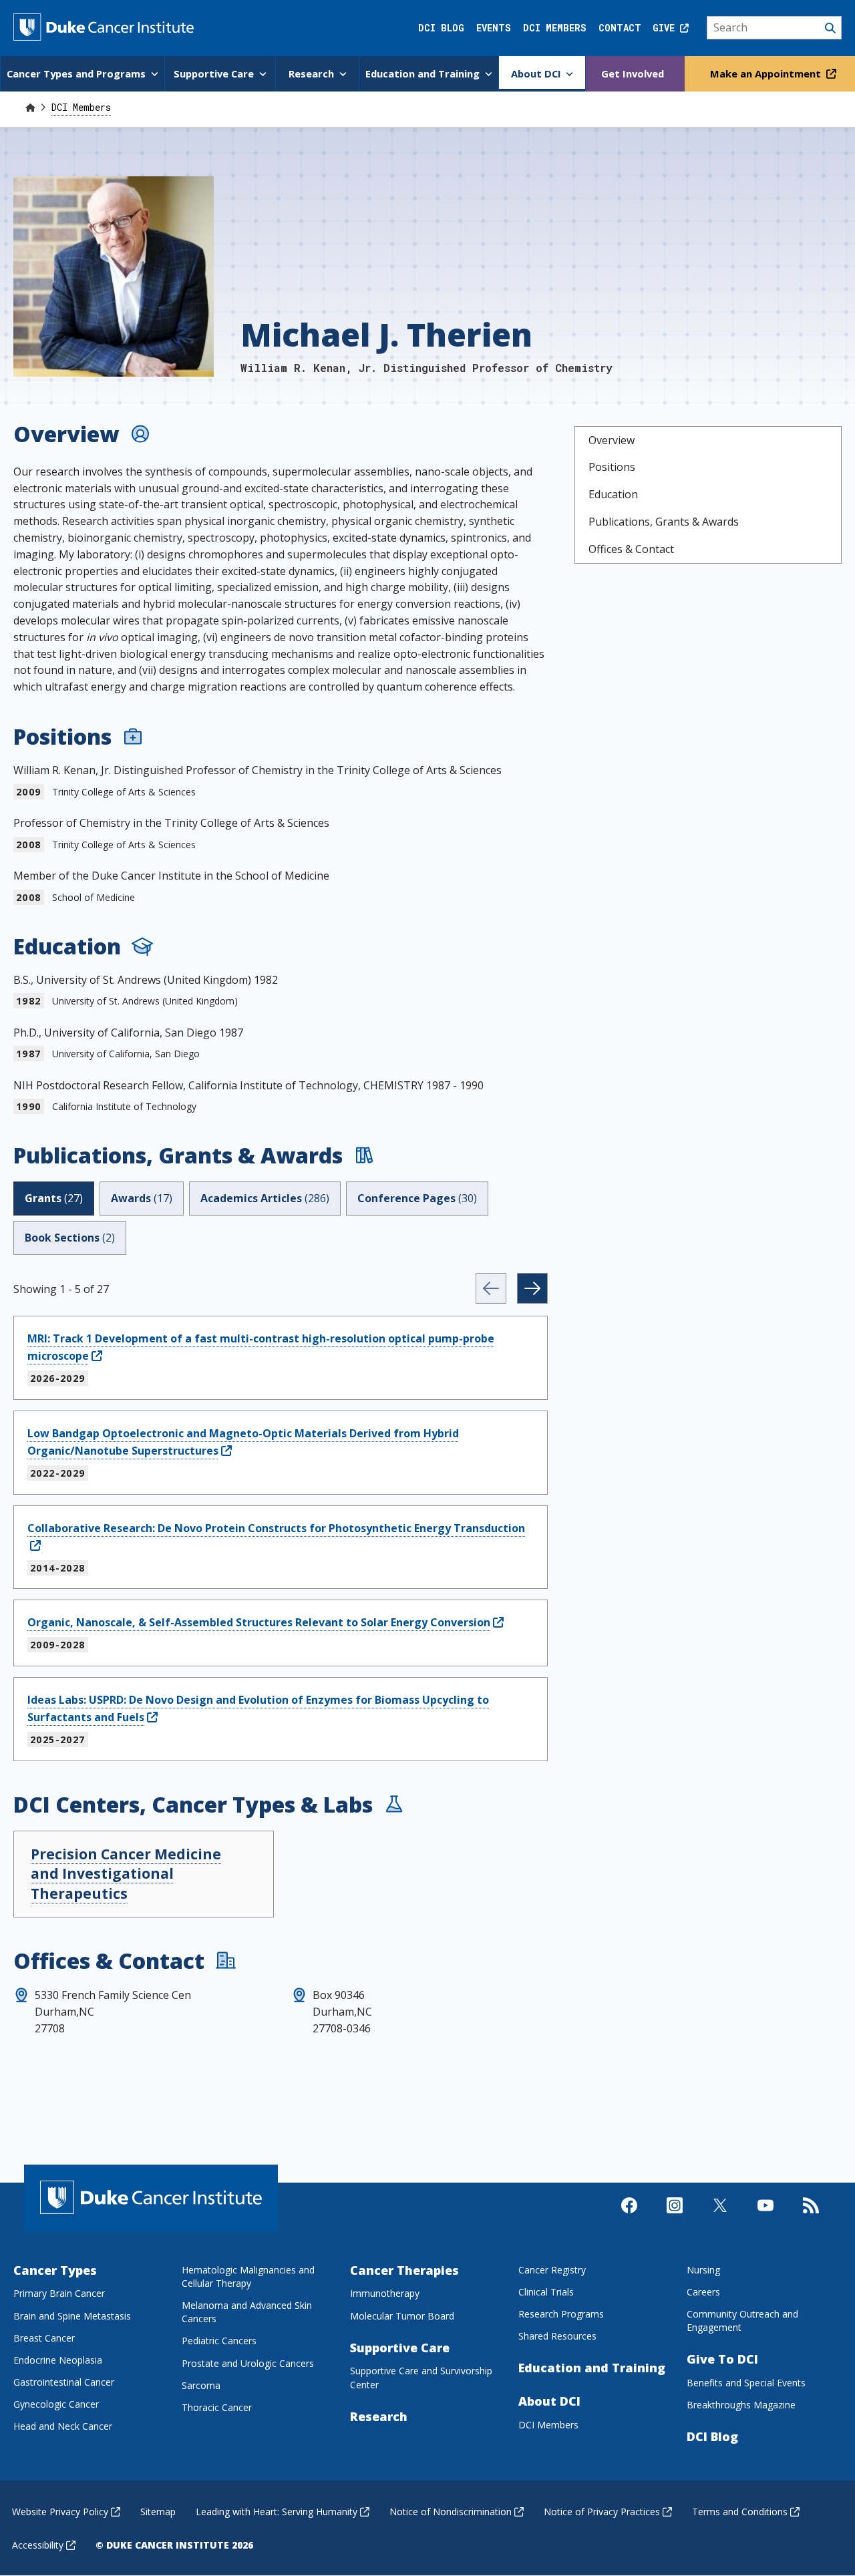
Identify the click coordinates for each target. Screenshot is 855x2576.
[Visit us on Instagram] (675, 2217)
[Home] (30, 107)
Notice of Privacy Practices (602, 2512)
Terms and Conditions (740, 2512)
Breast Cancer (44, 2338)
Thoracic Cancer (217, 2407)
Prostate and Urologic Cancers (248, 2363)
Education (613, 494)
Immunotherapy (385, 2293)
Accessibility (38, 2545)
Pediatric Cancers (219, 2341)
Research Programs (561, 2314)
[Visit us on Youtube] (765, 2217)
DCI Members (555, 28)
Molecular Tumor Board (402, 2316)
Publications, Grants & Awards (664, 522)
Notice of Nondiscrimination (451, 2512)
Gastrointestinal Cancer (64, 2382)
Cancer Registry (552, 2270)
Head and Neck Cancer (63, 2426)
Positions (612, 467)
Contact (620, 28)
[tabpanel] (281, 1517)
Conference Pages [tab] (417, 1198)
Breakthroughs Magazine (741, 2405)
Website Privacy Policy (60, 2512)
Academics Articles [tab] (265, 1198)
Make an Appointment (767, 73)
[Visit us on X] (720, 2217)
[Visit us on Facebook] (629, 2217)
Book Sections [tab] (70, 1238)
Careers (703, 2292)
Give (666, 28)
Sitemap (158, 2512)
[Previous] (491, 1288)
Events (494, 28)
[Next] (532, 1288)
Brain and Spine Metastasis (72, 2316)
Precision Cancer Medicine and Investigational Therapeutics (126, 1874)
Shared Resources (557, 2336)
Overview (612, 440)
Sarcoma (201, 2385)
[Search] (775, 28)
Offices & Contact (631, 549)
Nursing (703, 2270)
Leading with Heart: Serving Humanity (277, 2512)
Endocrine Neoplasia (58, 2360)
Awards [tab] (142, 1198)
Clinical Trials (546, 2292)
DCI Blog (441, 28)
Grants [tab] (54, 1198)
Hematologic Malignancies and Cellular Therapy (248, 2276)
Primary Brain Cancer (59, 2293)
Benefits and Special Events (746, 2383)
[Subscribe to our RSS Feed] (811, 2217)
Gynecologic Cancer (56, 2404)
